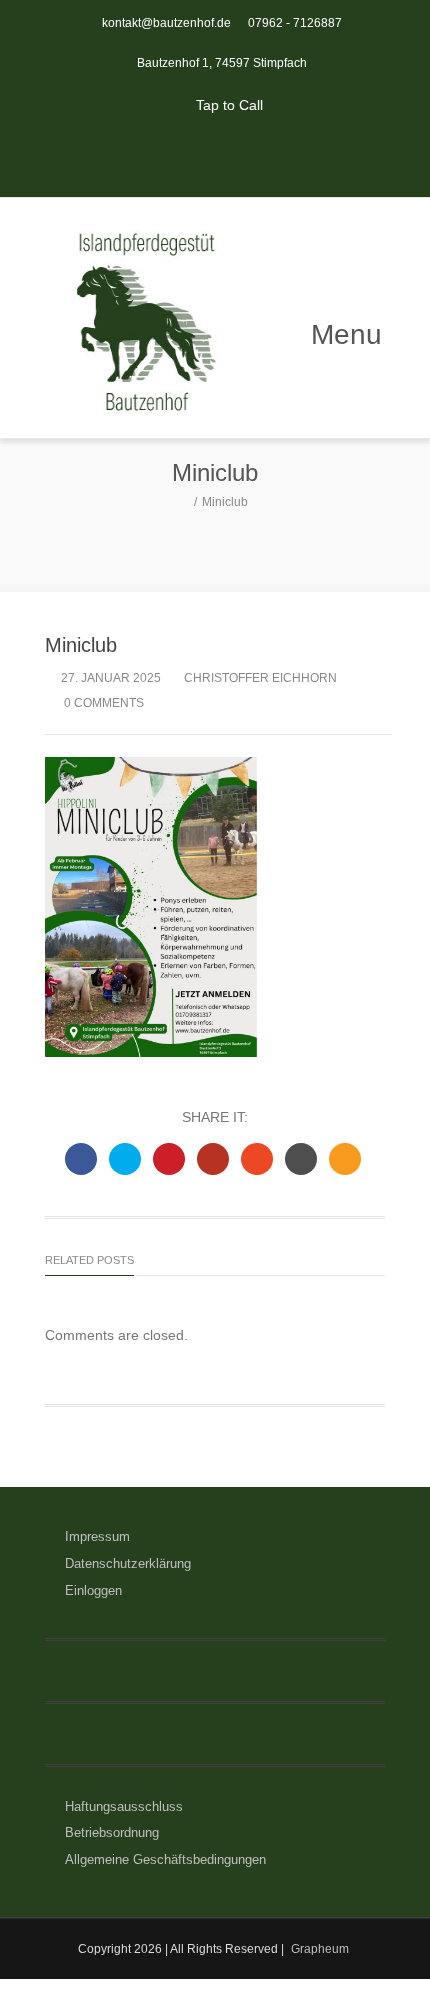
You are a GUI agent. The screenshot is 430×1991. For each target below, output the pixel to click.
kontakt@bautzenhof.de (166, 23)
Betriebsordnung (112, 1832)
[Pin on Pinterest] (169, 1159)
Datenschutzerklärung (128, 1563)
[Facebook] (193, 158)
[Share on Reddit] (301, 1159)
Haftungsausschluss (124, 1806)
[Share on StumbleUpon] (257, 1159)
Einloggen (93, 1590)
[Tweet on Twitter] (125, 1159)
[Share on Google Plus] (213, 1159)
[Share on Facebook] (81, 1159)
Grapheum (320, 1949)
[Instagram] (237, 158)
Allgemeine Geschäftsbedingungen (165, 1859)
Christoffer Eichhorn (260, 678)
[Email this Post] (345, 1159)
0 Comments (102, 703)
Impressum (97, 1536)
